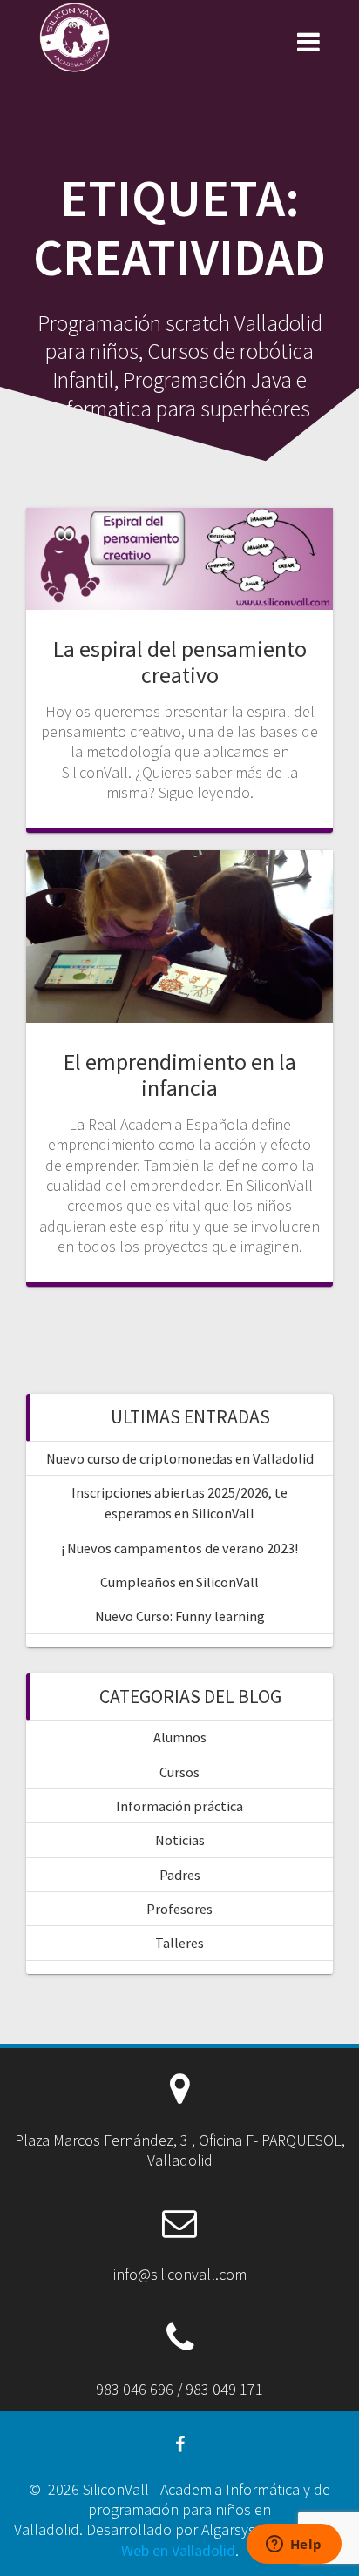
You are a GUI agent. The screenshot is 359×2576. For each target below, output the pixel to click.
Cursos (179, 1772)
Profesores (179, 1909)
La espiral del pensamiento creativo (180, 662)
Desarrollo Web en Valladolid (234, 2539)
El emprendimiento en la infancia (180, 1075)
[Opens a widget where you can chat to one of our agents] (294, 2546)
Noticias (180, 1840)
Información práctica (179, 1806)
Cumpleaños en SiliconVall (179, 1582)
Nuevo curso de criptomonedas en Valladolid (180, 1458)
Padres (180, 1875)
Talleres (179, 1943)
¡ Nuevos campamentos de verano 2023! (179, 1548)
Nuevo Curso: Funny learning (180, 1616)
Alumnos (180, 1737)
